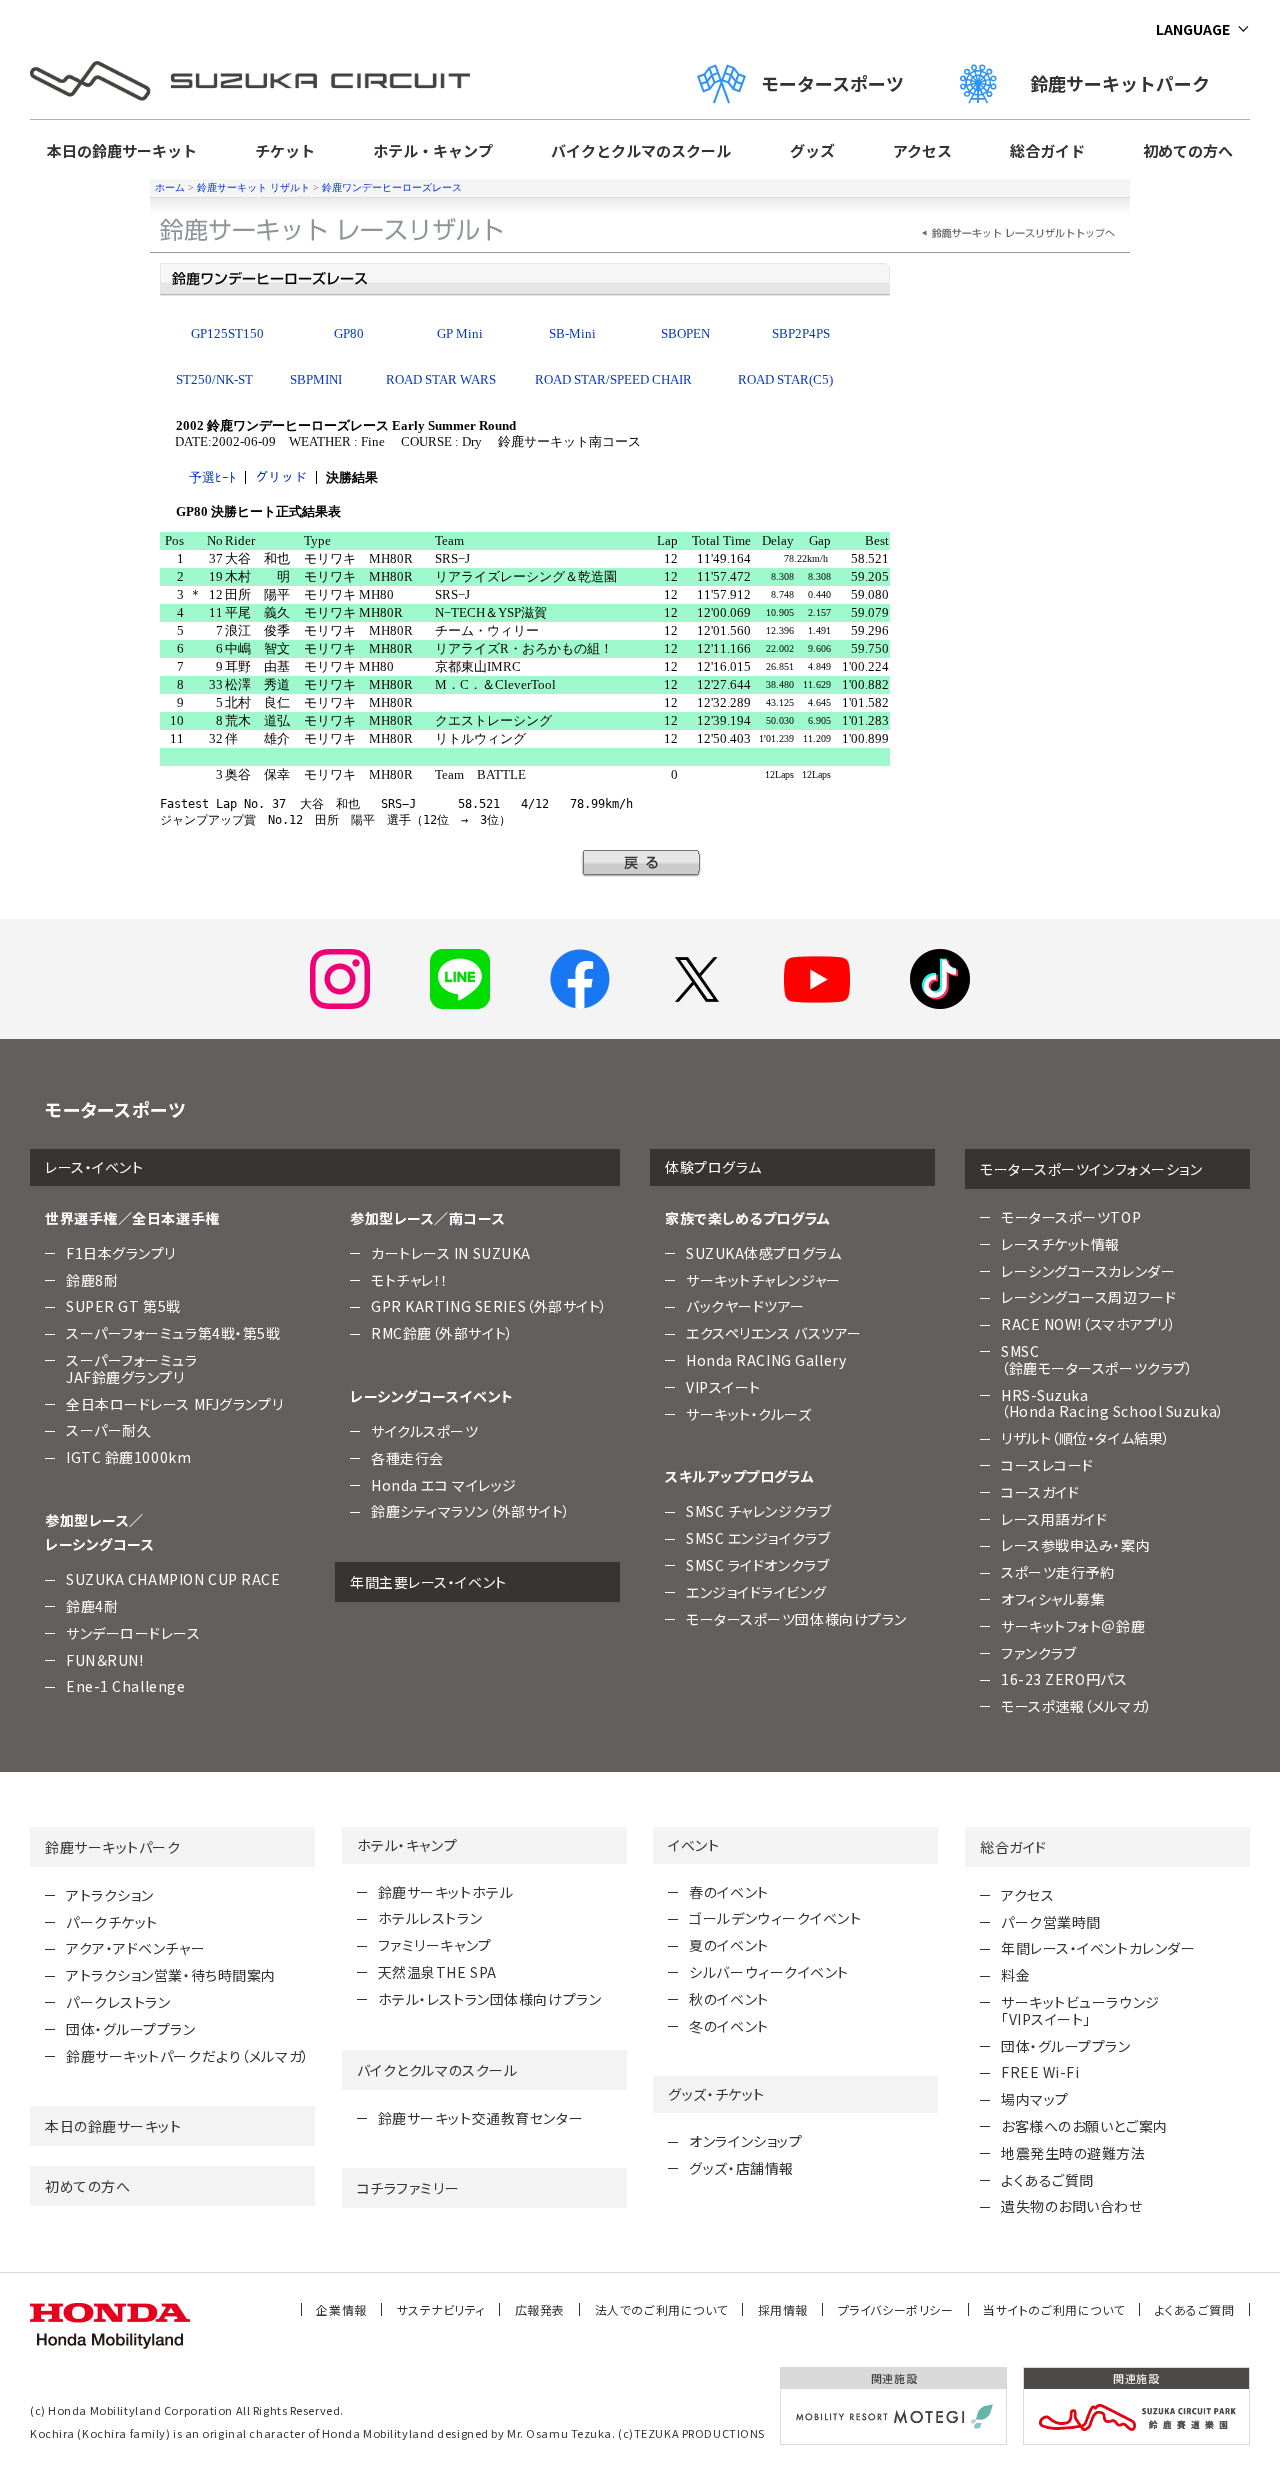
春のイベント (728, 1892)
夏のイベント (728, 1945)
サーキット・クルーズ (749, 1414)
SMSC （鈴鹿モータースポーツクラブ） (1097, 1359)
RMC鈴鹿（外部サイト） (442, 1333)
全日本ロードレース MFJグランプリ (174, 1404)
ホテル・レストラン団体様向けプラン (490, 1999)
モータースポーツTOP (1071, 1217)
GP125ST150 (227, 333)
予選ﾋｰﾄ (212, 477)
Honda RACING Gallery (766, 1360)
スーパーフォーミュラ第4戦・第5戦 (173, 1333)
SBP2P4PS (801, 333)
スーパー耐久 (108, 1430)
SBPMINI (316, 379)
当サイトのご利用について (1054, 2309)
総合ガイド (1047, 150)
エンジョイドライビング (756, 1592)
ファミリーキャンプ (435, 1945)
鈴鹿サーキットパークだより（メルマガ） (188, 2056)
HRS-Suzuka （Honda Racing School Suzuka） (1113, 1403)
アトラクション (110, 1895)
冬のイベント (728, 2026)
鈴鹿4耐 (92, 1606)
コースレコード (1047, 1465)
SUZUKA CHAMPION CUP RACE (173, 1579)
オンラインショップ (745, 2141)
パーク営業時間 (1051, 1922)
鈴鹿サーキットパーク (1129, 83)
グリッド (281, 477)
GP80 (349, 333)
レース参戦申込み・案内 (1075, 1545)
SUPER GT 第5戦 (123, 1306)
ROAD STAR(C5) (785, 379)
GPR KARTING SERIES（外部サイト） (489, 1306)
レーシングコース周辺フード (1088, 1297)
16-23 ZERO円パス (1064, 1679)
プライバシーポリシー (896, 2309)
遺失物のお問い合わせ (1072, 2206)
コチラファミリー (408, 2188)
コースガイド (1040, 1492)
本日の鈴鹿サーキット (122, 150)
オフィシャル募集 (1053, 1599)
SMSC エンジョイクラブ (758, 1538)
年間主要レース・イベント (428, 1582)
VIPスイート (723, 1387)
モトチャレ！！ (410, 1280)
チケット (285, 150)
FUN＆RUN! (104, 1660)
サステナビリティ (441, 2309)
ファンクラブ (1038, 1653)
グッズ (812, 150)
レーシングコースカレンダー (1088, 1271)
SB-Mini (572, 333)
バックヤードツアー (745, 1306)
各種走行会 (407, 1458)
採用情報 (783, 2309)
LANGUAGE (1193, 29)
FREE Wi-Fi (1040, 2072)
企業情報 (341, 2309)
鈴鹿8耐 (92, 1280)
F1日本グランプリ (121, 1253)
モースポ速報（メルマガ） (1077, 1706)
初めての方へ (1188, 150)
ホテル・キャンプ (433, 150)
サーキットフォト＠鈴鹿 (1073, 1626)
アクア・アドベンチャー (135, 1948)
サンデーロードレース (133, 1633)
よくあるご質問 (1047, 2180)
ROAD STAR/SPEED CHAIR (613, 379)
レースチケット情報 (1060, 1244)
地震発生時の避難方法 (1073, 2153)
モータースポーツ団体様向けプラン (796, 1619)
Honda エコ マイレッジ (444, 1485)
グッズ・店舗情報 (741, 2168)
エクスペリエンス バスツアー (774, 1333)
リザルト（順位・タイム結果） (1086, 1438)
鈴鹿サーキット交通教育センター (480, 2118)
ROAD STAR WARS (441, 379)
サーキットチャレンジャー (763, 1280)
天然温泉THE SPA (437, 1972)
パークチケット (112, 1922)
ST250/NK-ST (214, 379)
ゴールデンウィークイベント (775, 1918)
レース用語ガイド (1054, 1519)
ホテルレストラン (430, 1918)
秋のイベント (728, 1999)
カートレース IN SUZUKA (451, 1253)
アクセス (922, 150)
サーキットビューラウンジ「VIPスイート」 (1080, 2010)
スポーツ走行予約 (1057, 1572)
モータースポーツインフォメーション (1091, 1169)
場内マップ (1035, 2099)
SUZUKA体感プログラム (763, 1253)
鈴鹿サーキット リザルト (253, 187)
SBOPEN (685, 333)
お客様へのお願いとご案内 (1084, 2126)
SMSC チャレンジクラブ (758, 1511)
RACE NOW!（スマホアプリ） (1089, 1324)
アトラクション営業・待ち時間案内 (171, 1975)
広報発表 (540, 2309)
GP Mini (460, 333)
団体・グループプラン (131, 2029)
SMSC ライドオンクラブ (757, 1565)
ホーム (170, 187)
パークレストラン (118, 2002)
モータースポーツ (832, 83)
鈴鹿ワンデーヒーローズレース (392, 187)
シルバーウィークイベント (769, 1972)
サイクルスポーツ (424, 1431)
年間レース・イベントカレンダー (1098, 1948)
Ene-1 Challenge (125, 1686)
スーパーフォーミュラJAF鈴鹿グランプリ (132, 1368)
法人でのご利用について (661, 2309)
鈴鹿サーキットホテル (446, 1892)
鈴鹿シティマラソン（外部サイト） (471, 1511)
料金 (1015, 1975)
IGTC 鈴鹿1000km (128, 1457)
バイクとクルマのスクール (641, 150)
